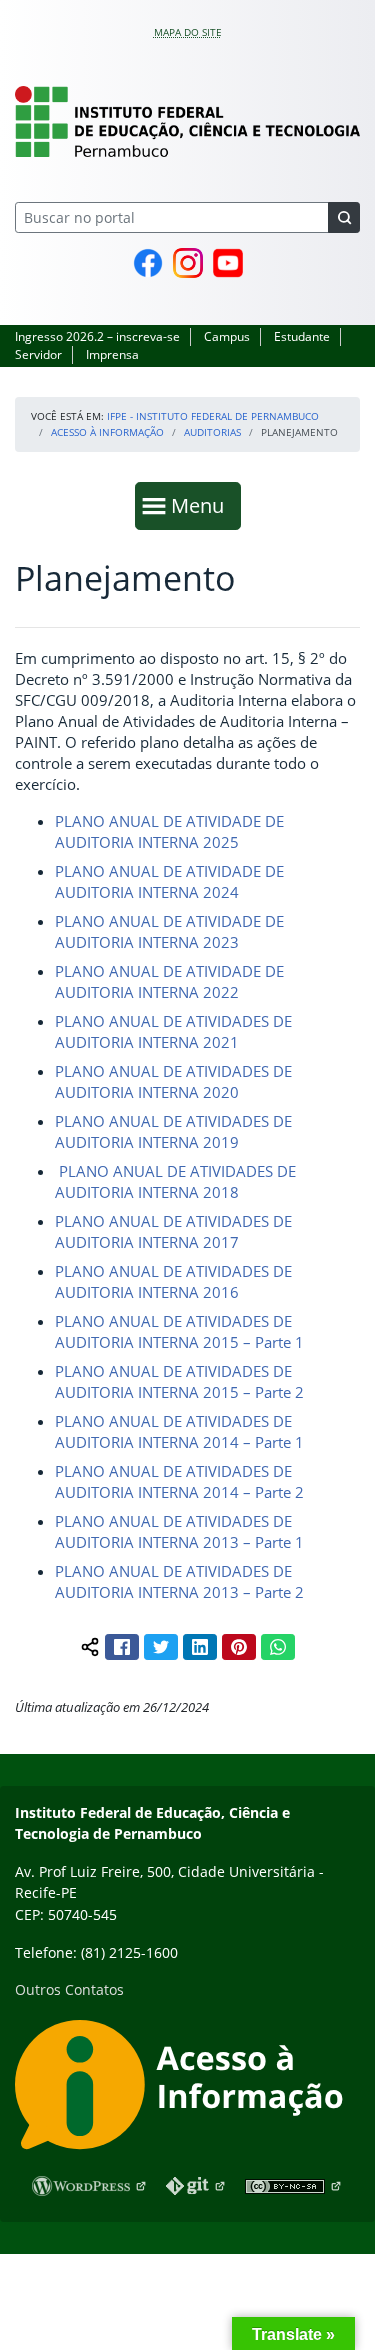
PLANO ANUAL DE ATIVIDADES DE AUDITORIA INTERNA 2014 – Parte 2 (179, 1481)
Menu (202, 505)
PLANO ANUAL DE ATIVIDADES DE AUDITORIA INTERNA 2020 (173, 1081)
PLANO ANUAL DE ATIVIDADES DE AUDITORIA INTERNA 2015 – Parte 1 (179, 1331)
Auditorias (212, 432)
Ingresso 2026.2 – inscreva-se (97, 336)
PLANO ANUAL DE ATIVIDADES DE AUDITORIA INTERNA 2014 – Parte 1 (179, 1431)
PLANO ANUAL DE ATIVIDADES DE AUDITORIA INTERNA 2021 (173, 1031)
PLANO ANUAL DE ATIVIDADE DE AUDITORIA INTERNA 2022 (169, 981)
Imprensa (112, 354)
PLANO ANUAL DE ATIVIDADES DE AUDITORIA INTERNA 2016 (173, 1281)
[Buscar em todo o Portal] (344, 217)
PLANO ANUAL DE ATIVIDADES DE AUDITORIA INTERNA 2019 (173, 1131)
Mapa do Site (188, 32)
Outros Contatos (69, 1989)
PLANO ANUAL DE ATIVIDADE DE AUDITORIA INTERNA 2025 (169, 831)
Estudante (302, 336)
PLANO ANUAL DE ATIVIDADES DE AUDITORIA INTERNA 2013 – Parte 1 (179, 1531)
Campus (227, 336)
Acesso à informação (107, 432)
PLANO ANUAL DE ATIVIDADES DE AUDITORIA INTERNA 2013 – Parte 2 (179, 1581)
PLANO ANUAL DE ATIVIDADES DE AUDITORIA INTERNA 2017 (173, 1231)
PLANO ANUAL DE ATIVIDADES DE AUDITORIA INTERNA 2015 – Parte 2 (179, 1381)
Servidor (38, 354)
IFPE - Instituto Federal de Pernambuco (213, 416)
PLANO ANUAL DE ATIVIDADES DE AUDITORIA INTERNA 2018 (175, 1181)
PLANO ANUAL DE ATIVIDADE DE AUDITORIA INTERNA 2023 (169, 931)
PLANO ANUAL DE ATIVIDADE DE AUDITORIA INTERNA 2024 (169, 881)
